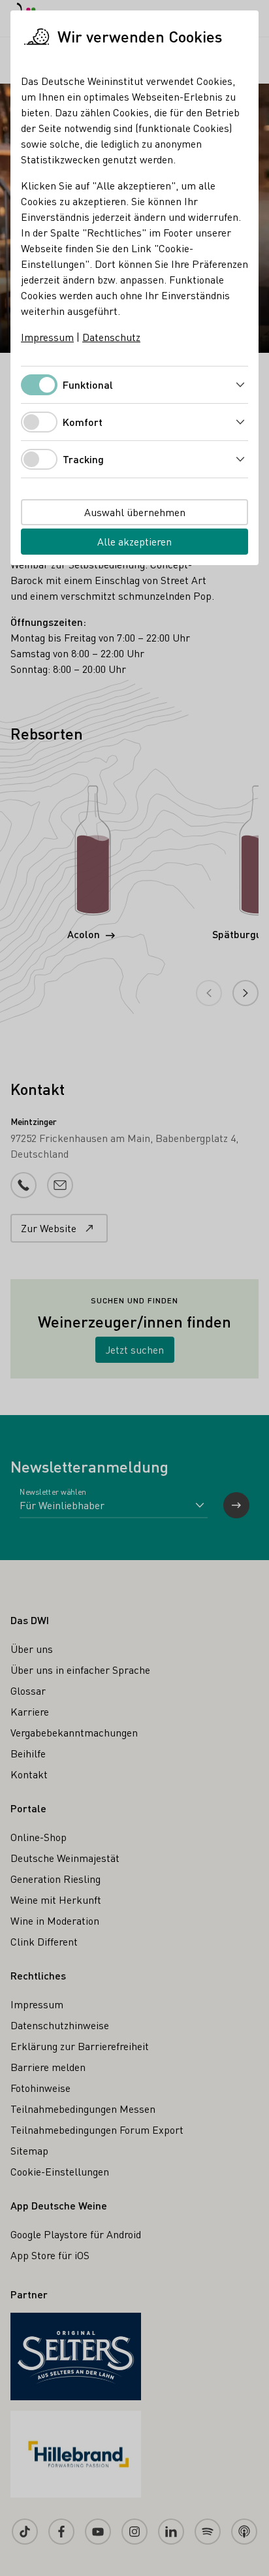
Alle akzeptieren (134, 541)
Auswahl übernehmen (135, 512)
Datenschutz (111, 337)
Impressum (47, 337)
